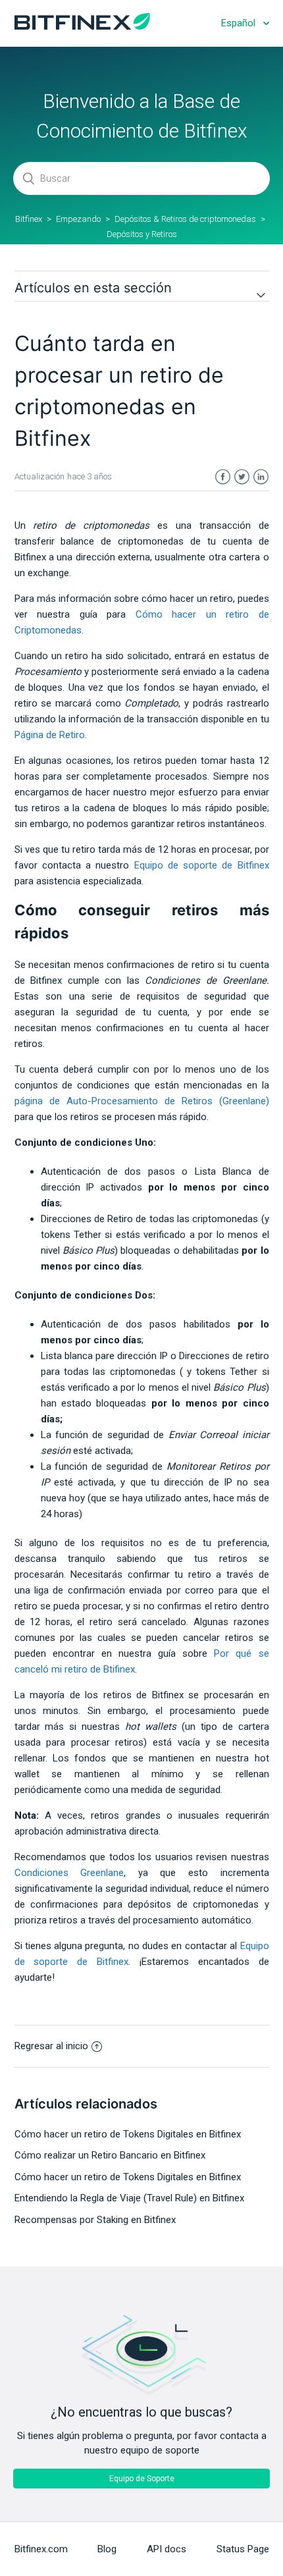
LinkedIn (261, 477)
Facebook (223, 477)
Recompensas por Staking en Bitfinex (95, 2220)
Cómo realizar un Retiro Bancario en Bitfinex (110, 2155)
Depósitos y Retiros (142, 234)
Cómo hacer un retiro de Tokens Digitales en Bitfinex (128, 2134)
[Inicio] (82, 26)
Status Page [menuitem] (243, 2549)
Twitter (242, 477)
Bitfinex (29, 219)
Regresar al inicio (51, 2046)
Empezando (78, 219)
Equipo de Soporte (142, 2479)
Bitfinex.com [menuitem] (41, 2549)
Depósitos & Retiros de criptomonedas (185, 219)
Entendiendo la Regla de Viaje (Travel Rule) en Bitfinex (129, 2198)
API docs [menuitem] (167, 2549)
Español (240, 23)
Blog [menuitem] (107, 2549)
